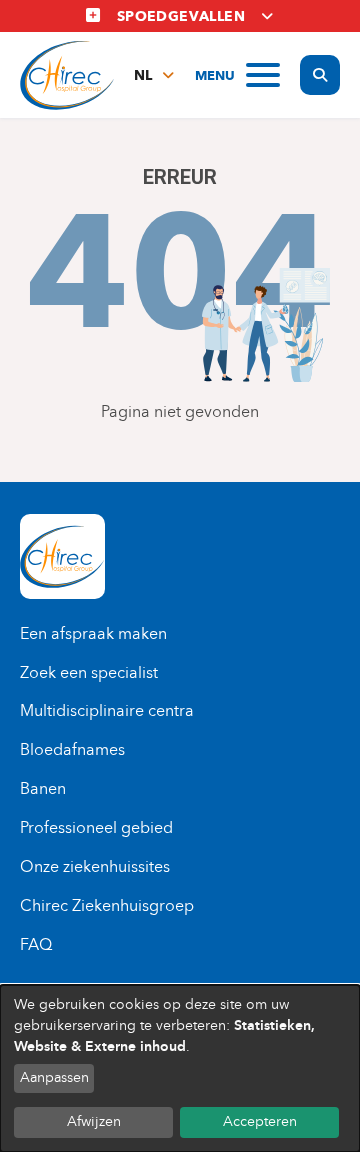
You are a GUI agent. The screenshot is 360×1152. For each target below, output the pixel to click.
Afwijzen (94, 1121)
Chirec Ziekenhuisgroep (107, 905)
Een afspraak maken (93, 633)
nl (143, 75)
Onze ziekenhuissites (95, 866)
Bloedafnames (72, 749)
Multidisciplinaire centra (107, 710)
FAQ (36, 944)
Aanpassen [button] (54, 1077)
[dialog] (180, 1068)
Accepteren (260, 1121)
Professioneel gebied (96, 827)
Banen (43, 788)
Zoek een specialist (89, 672)
